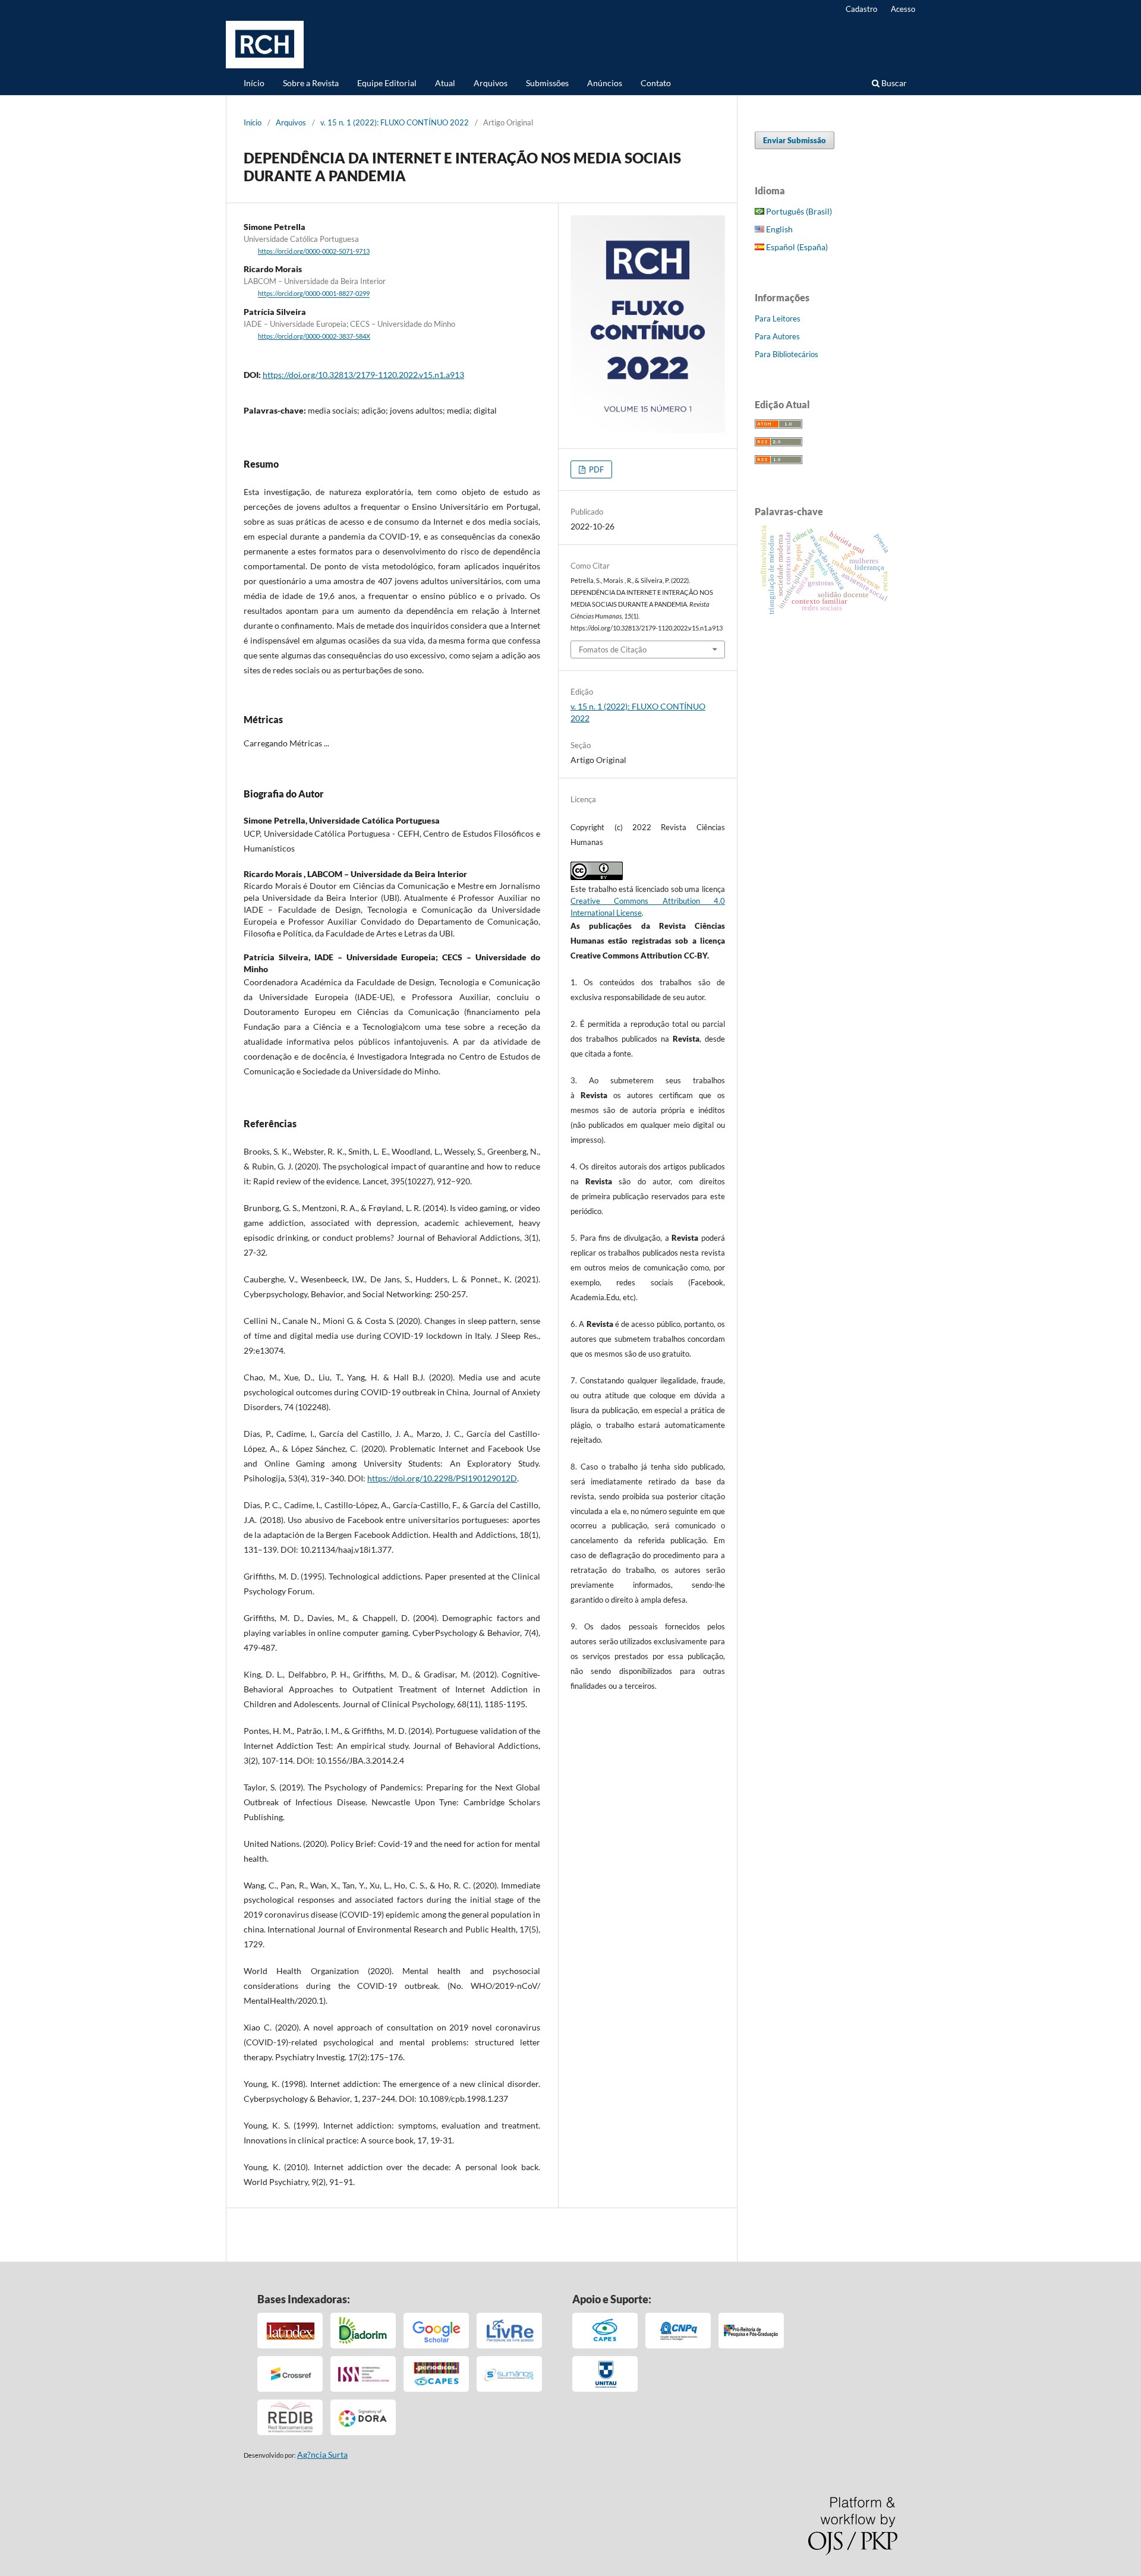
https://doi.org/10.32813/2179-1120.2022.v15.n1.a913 (363, 375)
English (778, 229)
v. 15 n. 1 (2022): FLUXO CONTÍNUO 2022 (395, 122)
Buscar (893, 83)
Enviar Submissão (795, 140)
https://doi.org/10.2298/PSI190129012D (442, 1478)
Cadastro (861, 9)
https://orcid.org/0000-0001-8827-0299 (314, 294)
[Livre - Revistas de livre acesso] (509, 2331)
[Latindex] (290, 2331)
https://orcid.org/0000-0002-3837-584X (314, 336)
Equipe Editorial (387, 83)
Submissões (547, 83)
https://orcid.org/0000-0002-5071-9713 (314, 251)
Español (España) (796, 247)
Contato (656, 83)
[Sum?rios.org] (509, 2374)
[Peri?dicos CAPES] (436, 2374)
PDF (595, 469)
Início (254, 83)
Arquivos (491, 83)
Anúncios (605, 83)
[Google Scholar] (436, 2331)
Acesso (903, 9)
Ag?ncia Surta (322, 2454)
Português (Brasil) (798, 211)
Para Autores (777, 336)
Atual (445, 83)
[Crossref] (290, 2374)
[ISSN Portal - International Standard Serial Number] (363, 2374)
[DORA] (363, 2417)
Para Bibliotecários (787, 354)
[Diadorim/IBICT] (363, 2331)
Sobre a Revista (311, 83)
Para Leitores (778, 319)
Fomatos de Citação (613, 649)
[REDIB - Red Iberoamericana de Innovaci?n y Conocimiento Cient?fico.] (290, 2417)
